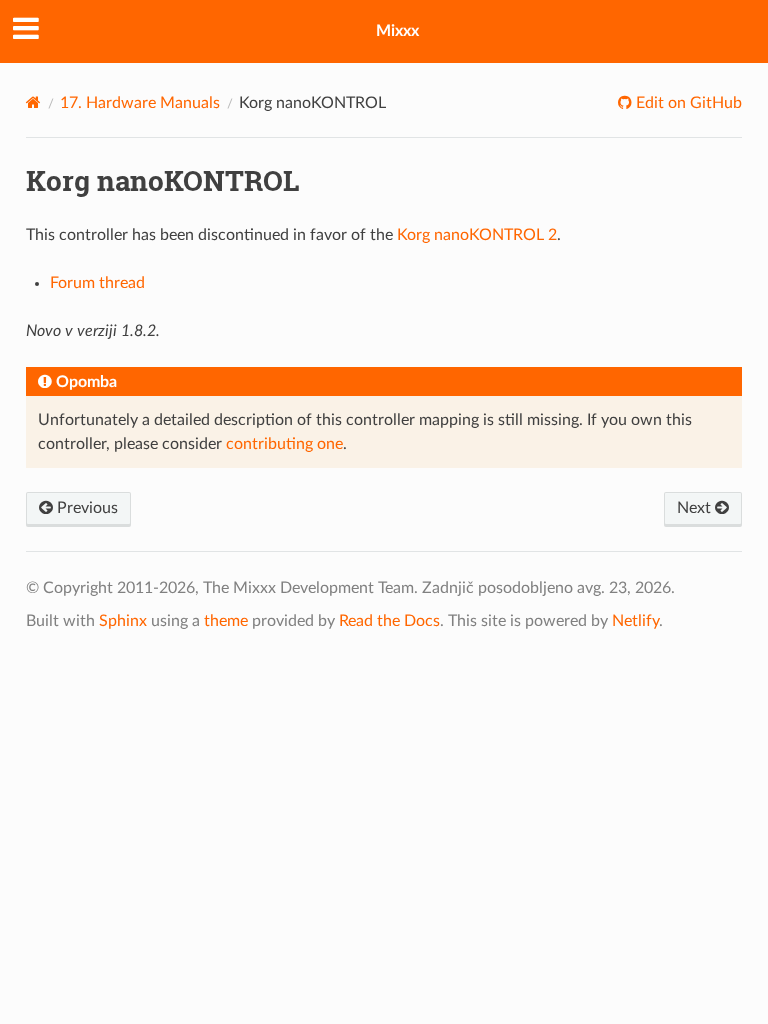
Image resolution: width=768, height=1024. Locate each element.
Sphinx (123, 621)
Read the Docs (389, 621)
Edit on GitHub (687, 103)
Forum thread (97, 283)
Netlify (635, 621)
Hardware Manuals (140, 103)
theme (226, 621)
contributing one (284, 444)
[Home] (33, 102)
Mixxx (397, 31)
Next (696, 508)
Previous (85, 508)
